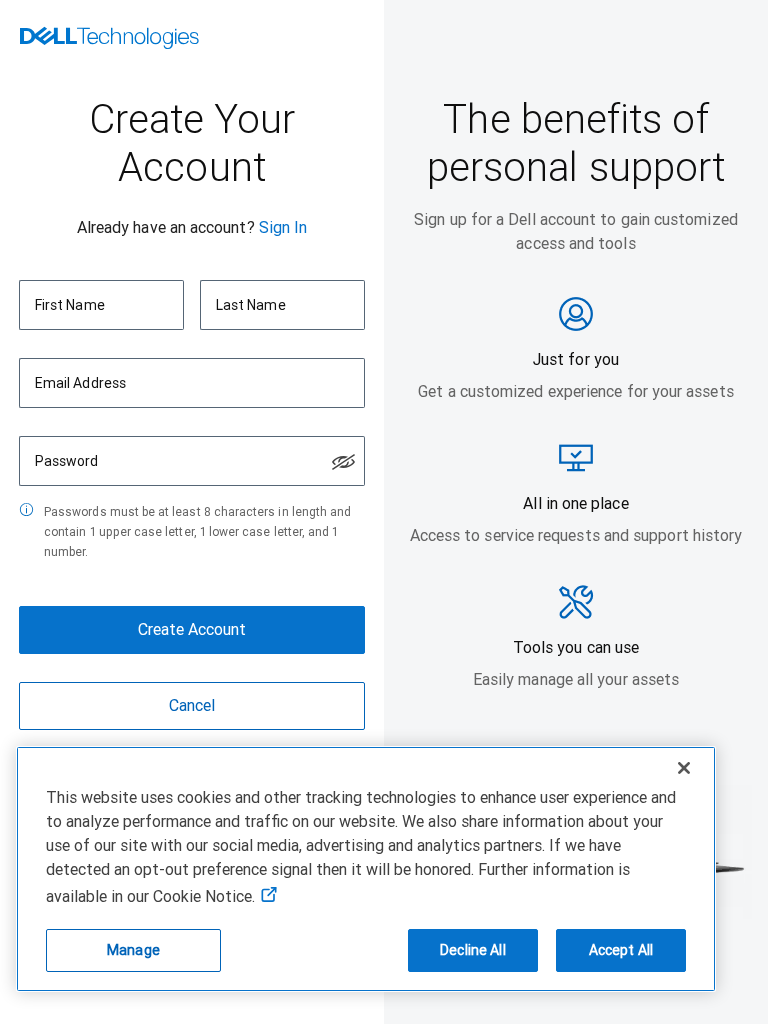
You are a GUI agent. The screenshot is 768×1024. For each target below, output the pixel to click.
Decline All (473, 950)
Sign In (283, 227)
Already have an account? (166, 227)
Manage (133, 950)
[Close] (684, 768)
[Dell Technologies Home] (109, 40)
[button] (343, 462)
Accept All (621, 950)
